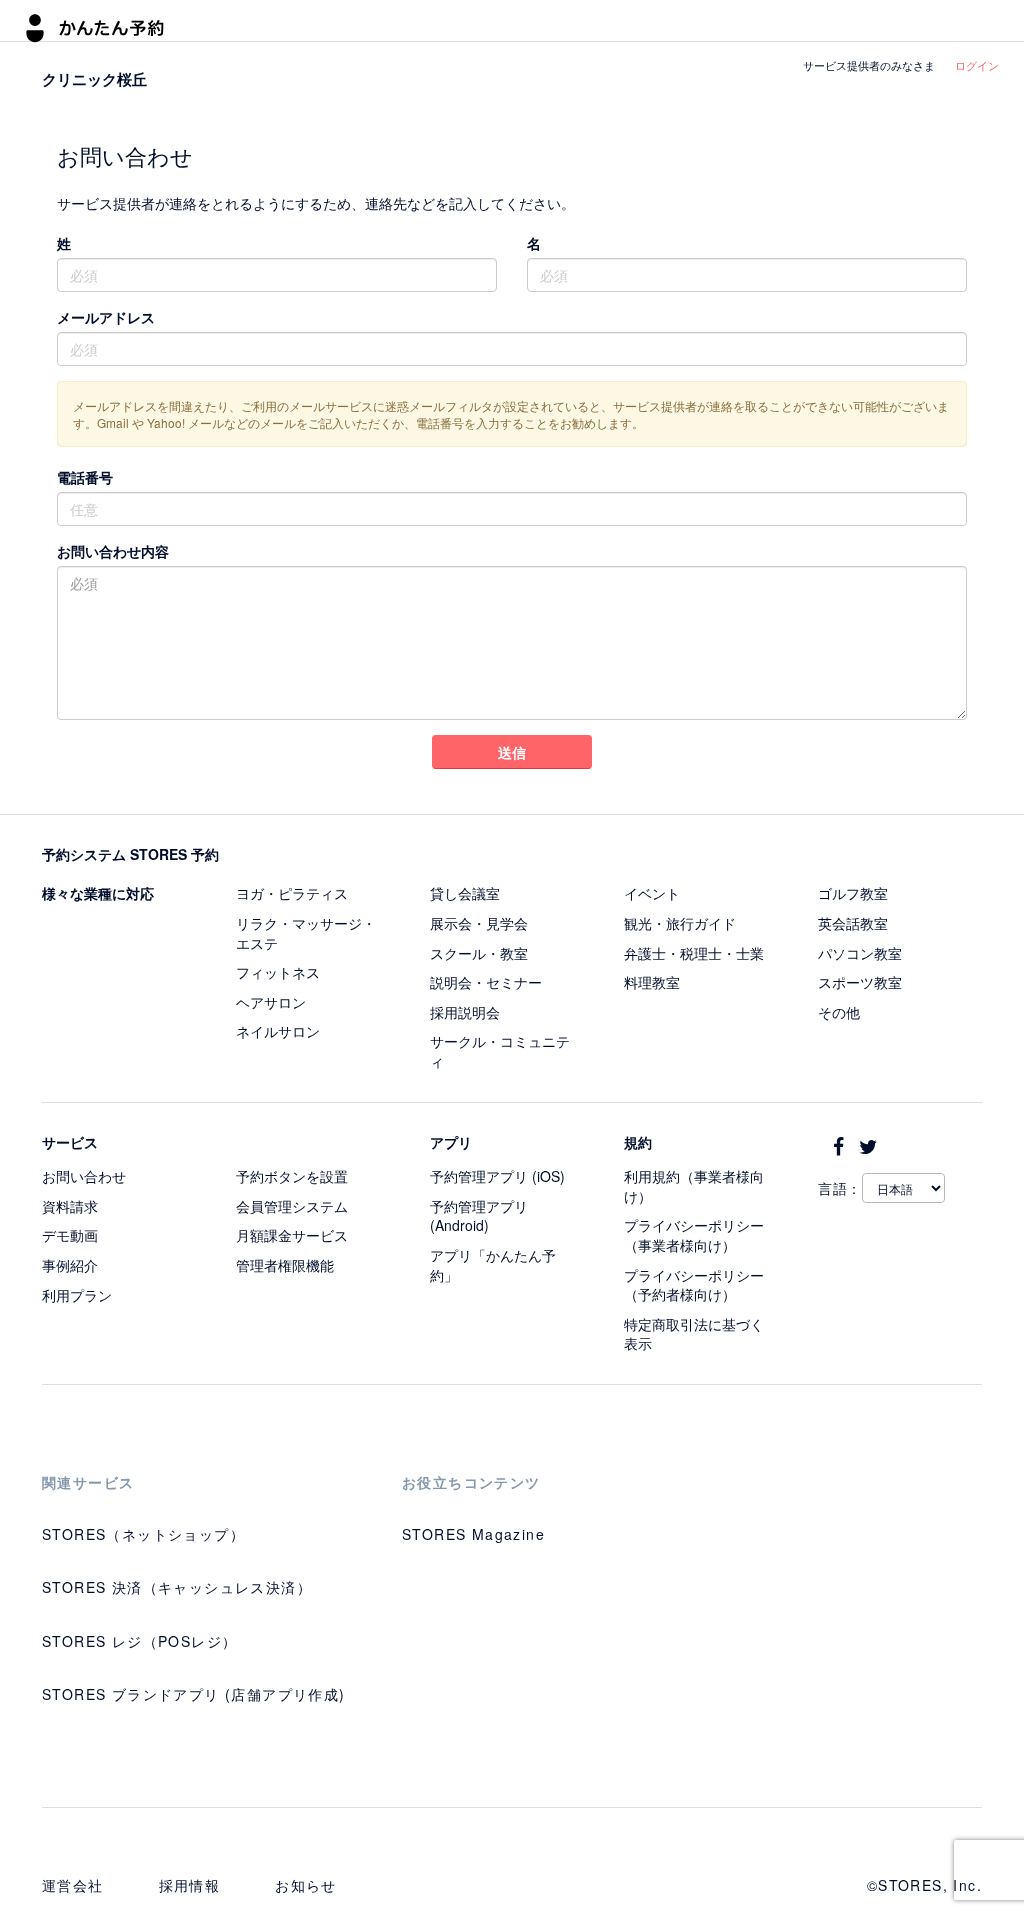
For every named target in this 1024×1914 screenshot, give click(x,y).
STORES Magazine (473, 1534)
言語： (840, 1188)
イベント (652, 893)
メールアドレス (106, 317)
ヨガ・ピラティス (292, 893)
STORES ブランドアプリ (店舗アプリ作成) (194, 1694)
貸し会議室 (465, 893)
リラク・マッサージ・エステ (306, 933)
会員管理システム (292, 1206)
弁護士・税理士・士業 (694, 953)
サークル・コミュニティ (500, 1051)
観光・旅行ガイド (680, 923)
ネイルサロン (278, 1031)
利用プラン (77, 1295)
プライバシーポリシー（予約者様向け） (694, 1285)
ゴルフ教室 (853, 893)
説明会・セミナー (486, 982)
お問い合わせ (84, 1176)
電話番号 (85, 477)
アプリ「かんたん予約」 (493, 1265)
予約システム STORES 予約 (130, 854)
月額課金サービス (292, 1235)
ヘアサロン (271, 1002)
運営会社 (73, 1885)
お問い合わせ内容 (113, 551)
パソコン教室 (860, 953)
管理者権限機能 (285, 1265)
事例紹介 (70, 1265)
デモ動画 (70, 1235)
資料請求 (70, 1206)
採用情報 (190, 1885)
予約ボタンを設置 (292, 1176)
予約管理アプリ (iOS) (497, 1176)
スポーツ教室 (860, 982)
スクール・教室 (479, 953)
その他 (839, 1012)
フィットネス (278, 972)
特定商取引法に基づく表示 (694, 1334)
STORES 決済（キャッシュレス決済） (177, 1587)
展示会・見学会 (479, 923)
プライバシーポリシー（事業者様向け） (694, 1235)
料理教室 (652, 982)
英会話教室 (853, 923)
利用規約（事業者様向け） (694, 1186)
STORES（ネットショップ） (143, 1534)
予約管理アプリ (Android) (479, 1216)
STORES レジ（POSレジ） (139, 1641)
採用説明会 (465, 1012)
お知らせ (306, 1885)
